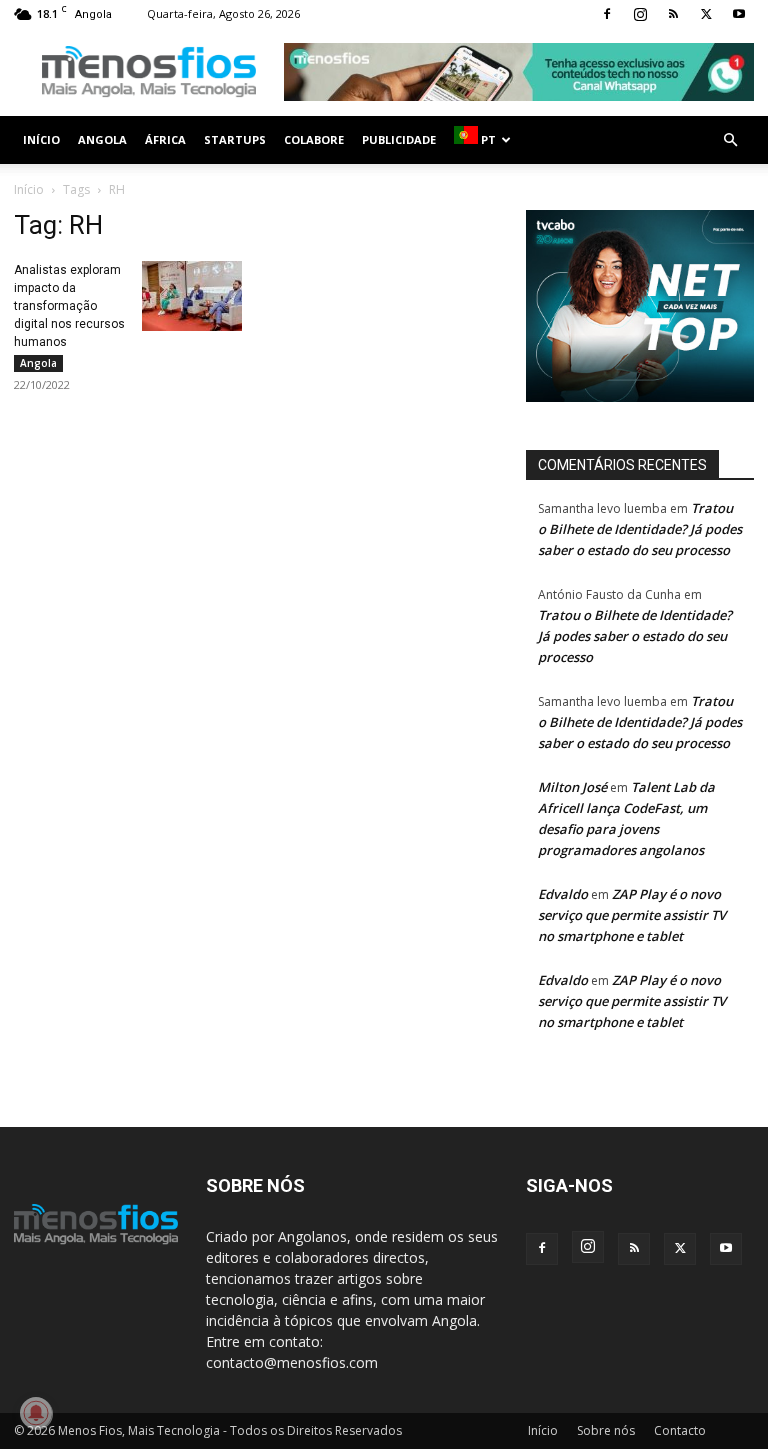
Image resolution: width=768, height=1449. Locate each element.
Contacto (680, 1430)
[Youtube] (739, 14)
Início (41, 139)
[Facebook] (607, 14)
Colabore (314, 139)
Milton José (572, 787)
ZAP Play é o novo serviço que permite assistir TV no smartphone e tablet (632, 915)
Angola (102, 139)
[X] (706, 14)
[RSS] (673, 14)
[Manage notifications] (36, 1413)
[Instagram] (640, 14)
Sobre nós (606, 1430)
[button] (730, 140)
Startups (235, 139)
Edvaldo (563, 894)
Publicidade (399, 139)
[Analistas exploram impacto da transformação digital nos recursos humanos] (192, 296)
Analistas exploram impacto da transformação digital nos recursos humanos (69, 306)
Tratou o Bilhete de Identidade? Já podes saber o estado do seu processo (640, 529)
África (165, 139)
